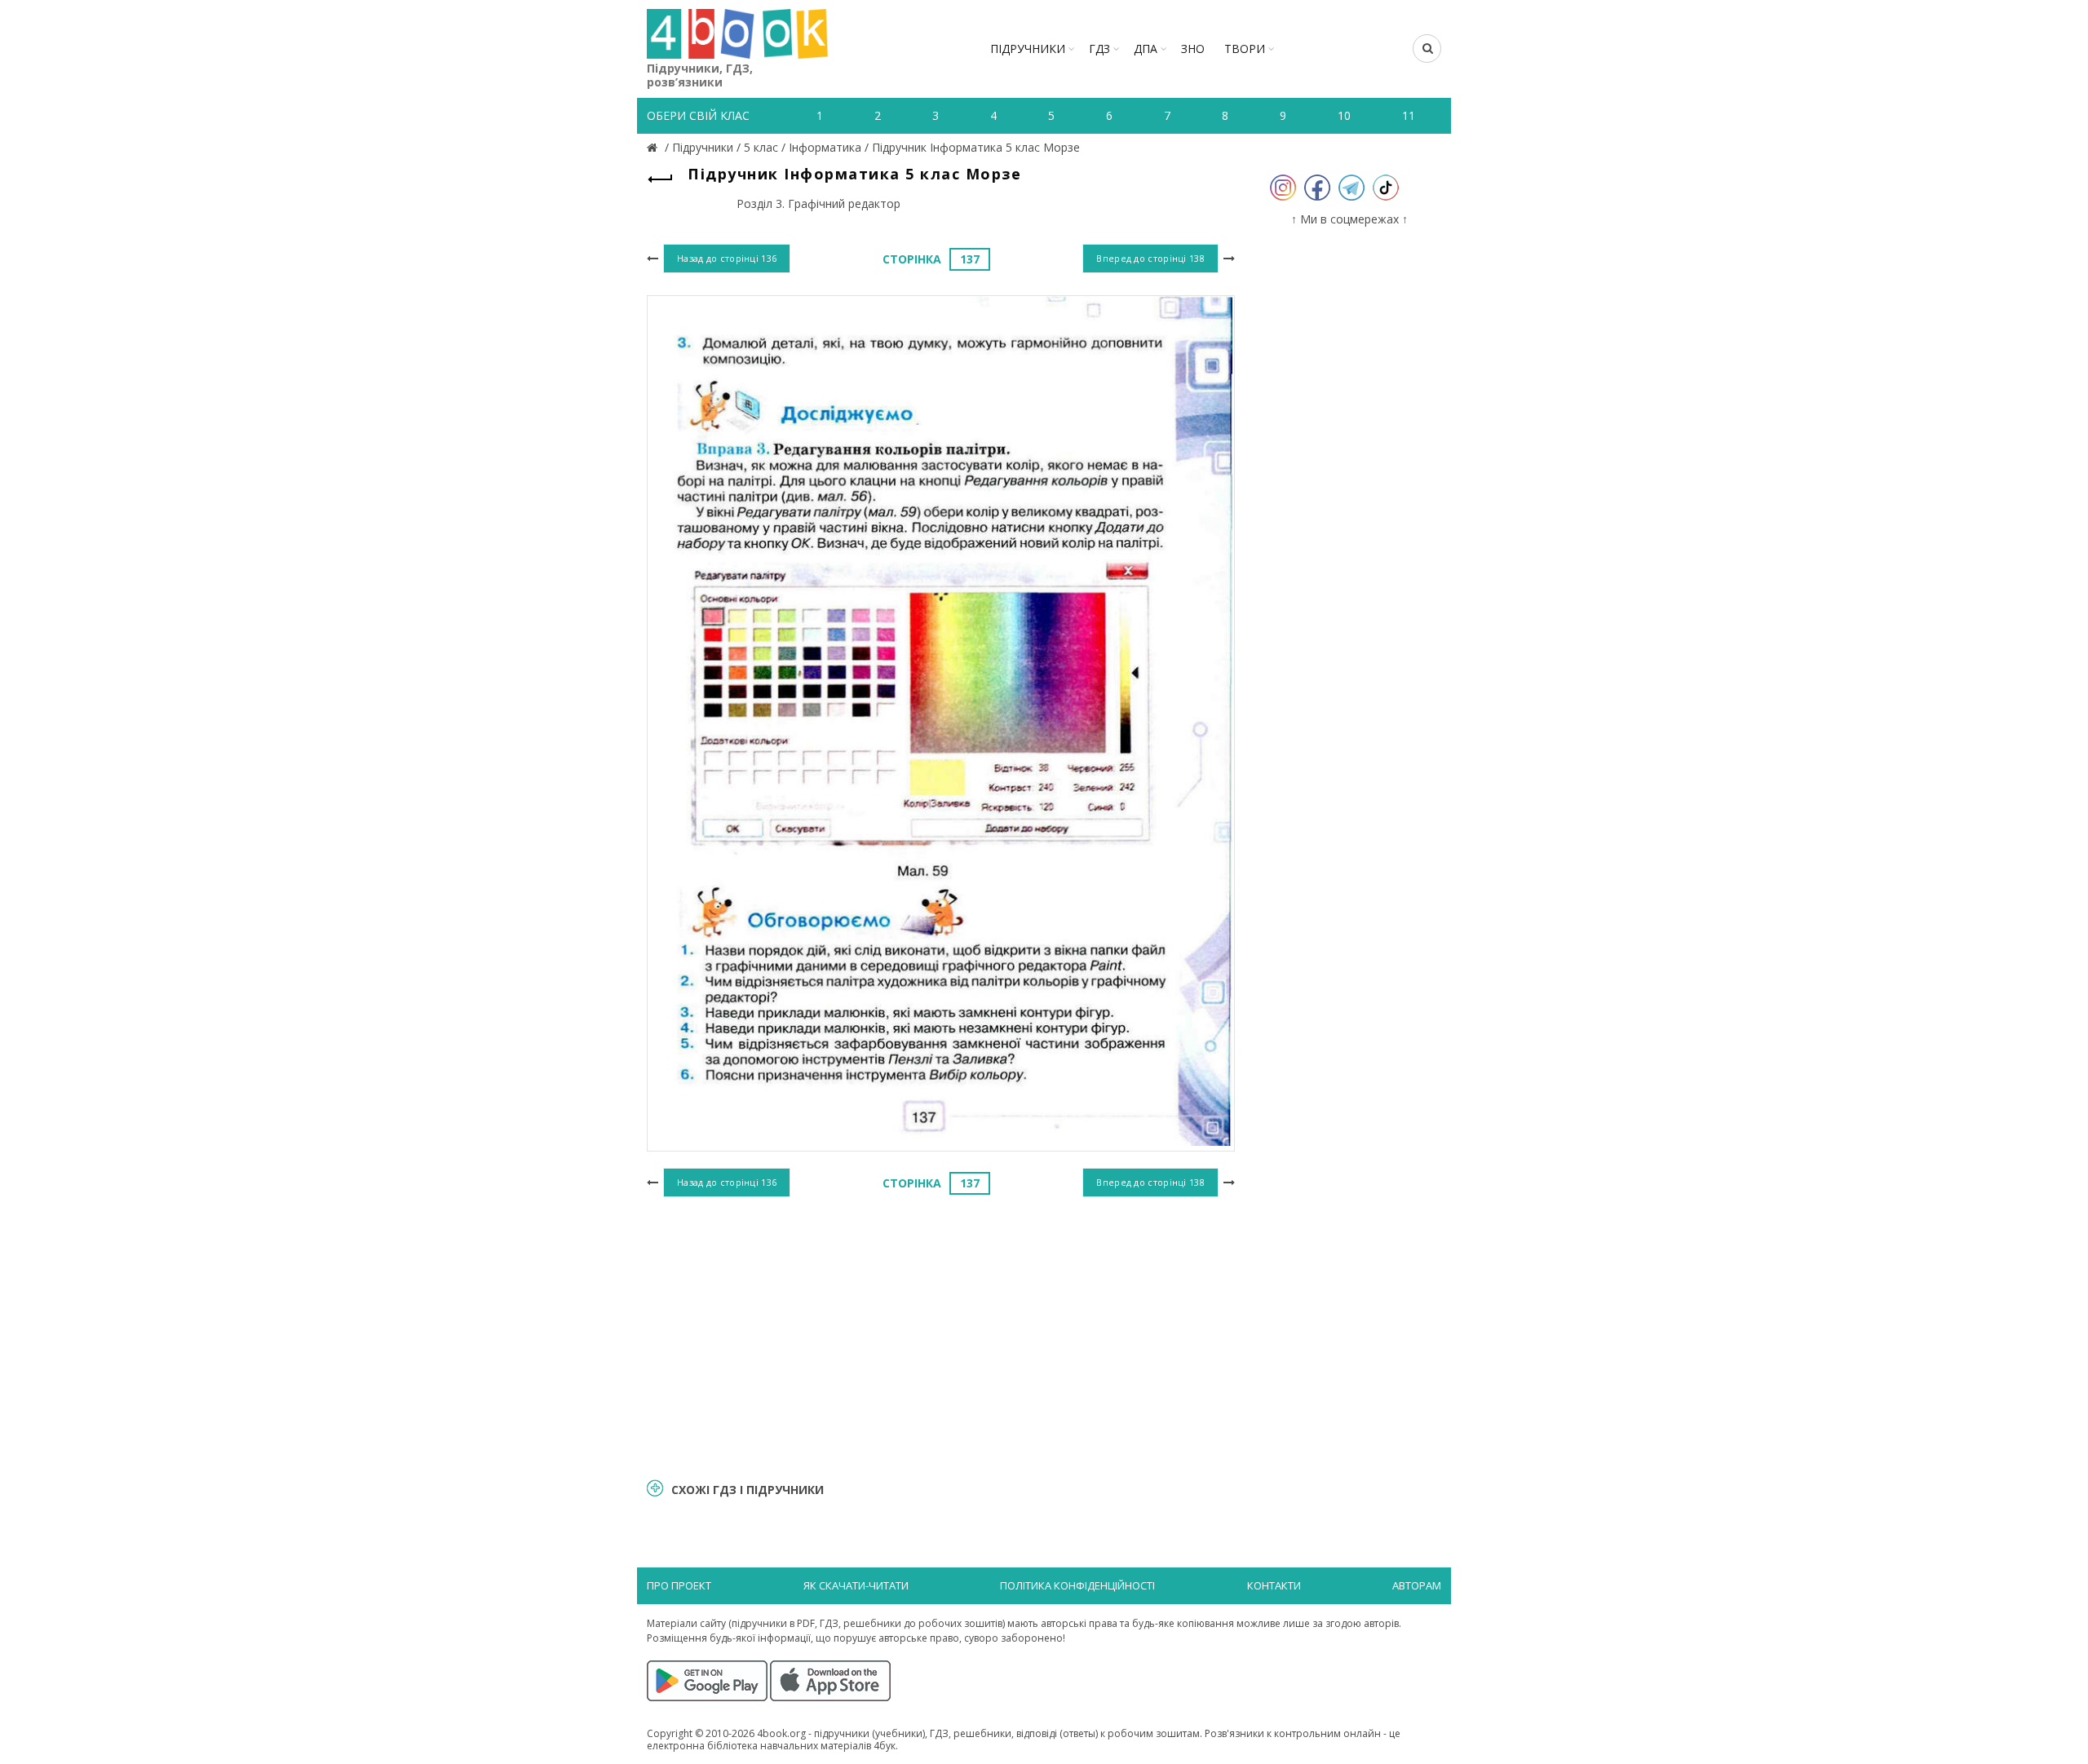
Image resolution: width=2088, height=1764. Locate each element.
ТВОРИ (1245, 49)
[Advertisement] (941, 1335)
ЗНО (1193, 49)
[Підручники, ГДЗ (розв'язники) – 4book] (654, 147)
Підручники (1028, 49)
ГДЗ (1099, 49)
